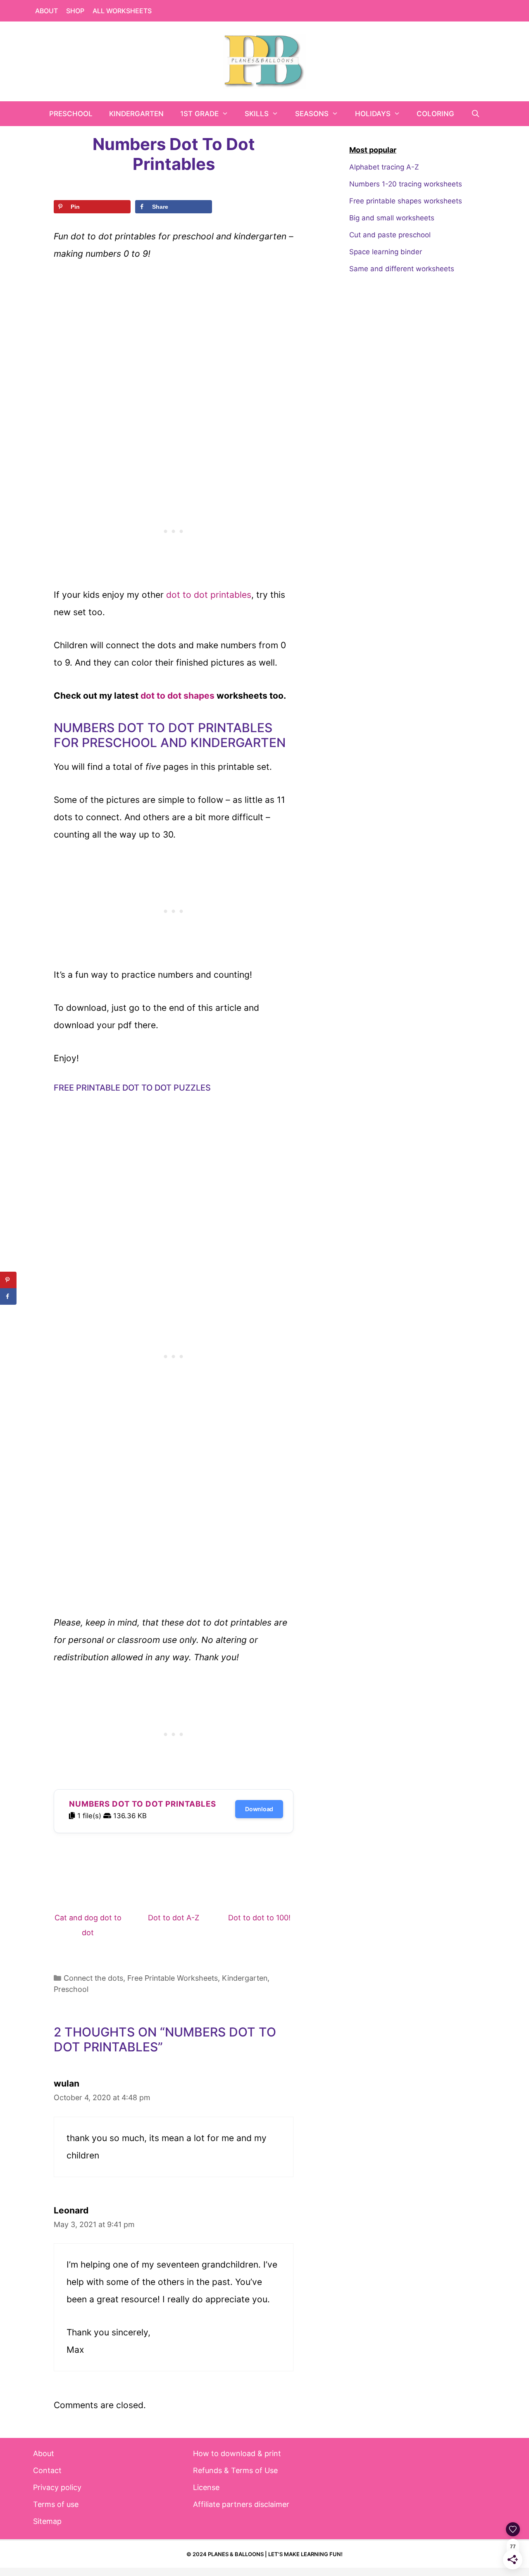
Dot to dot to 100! (259, 1918)
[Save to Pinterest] (8, 1280)
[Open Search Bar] (475, 114)
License (206, 2487)
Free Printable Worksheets (173, 1978)
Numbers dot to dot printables (143, 1804)
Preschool (71, 114)
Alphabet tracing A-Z (384, 167)
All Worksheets (122, 11)
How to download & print (237, 2453)
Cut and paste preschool (390, 235)
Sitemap (47, 2521)
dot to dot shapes (178, 696)
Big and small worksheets (392, 218)
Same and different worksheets (402, 269)
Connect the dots (93, 1978)
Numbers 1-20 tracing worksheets (406, 184)
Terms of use (56, 2504)
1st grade (199, 114)
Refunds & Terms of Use (235, 2470)
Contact (47, 2470)
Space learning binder (386, 252)
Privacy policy (57, 2487)
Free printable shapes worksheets (406, 201)
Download (259, 1809)
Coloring (435, 114)
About (46, 11)
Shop (75, 11)
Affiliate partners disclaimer (241, 2504)
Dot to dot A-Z (174, 1918)
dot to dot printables (209, 595)
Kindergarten (136, 114)
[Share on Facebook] (8, 1296)
